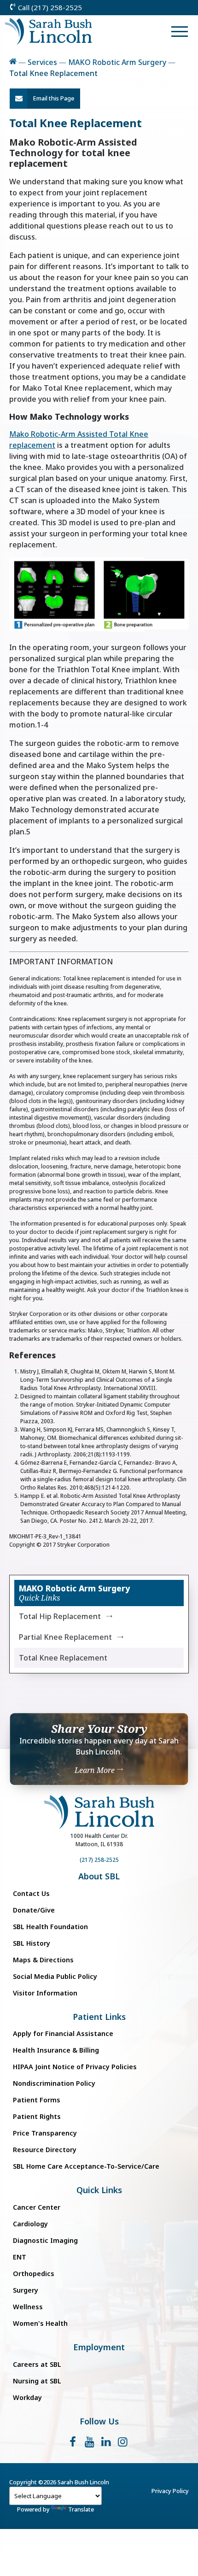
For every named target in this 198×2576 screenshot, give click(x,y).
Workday (27, 2397)
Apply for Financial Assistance (63, 2033)
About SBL (99, 1876)
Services (42, 62)
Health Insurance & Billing (56, 2050)
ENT (20, 2257)
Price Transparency (45, 2133)
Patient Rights (37, 2116)
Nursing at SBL (37, 2381)
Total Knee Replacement (63, 1658)
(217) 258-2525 (99, 1860)
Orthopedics (34, 2274)
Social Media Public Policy (55, 1976)
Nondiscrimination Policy (54, 2083)
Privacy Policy (170, 2491)
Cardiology (30, 2224)
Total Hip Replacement (60, 1616)
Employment (99, 2347)
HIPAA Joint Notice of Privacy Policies (75, 2067)
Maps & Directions (43, 1960)
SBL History (32, 1943)
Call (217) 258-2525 (49, 7)
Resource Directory (45, 2150)
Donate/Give (34, 1910)
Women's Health (40, 2323)
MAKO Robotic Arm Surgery (117, 62)
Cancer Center (37, 2207)
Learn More (96, 1770)
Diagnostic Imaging (45, 2240)
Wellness (28, 2307)
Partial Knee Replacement (65, 1637)
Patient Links (99, 2017)
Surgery (26, 2290)
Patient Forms (37, 2100)
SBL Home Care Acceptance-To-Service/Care (86, 2166)
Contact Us (31, 1893)
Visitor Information (45, 1993)
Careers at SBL (37, 2364)
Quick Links (99, 2190)
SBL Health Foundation (50, 1927)
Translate (81, 2509)
